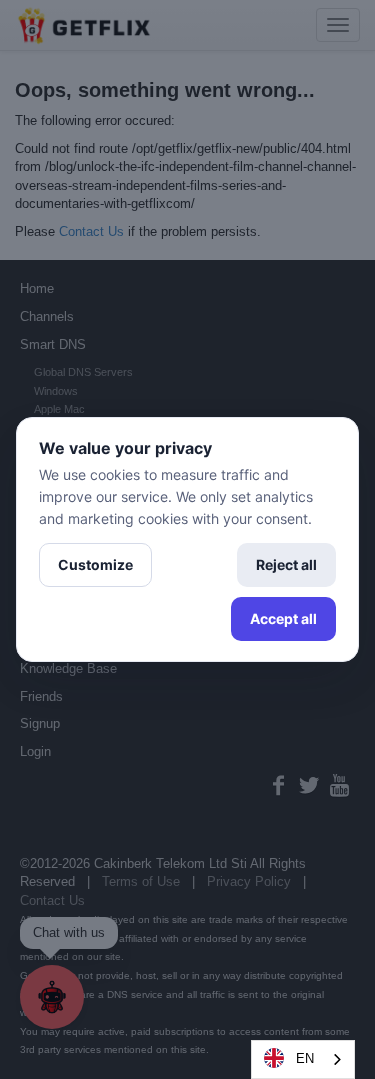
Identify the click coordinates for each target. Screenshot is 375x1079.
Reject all (286, 564)
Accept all (283, 618)
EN (305, 1058)
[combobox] (303, 1059)
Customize (95, 564)
